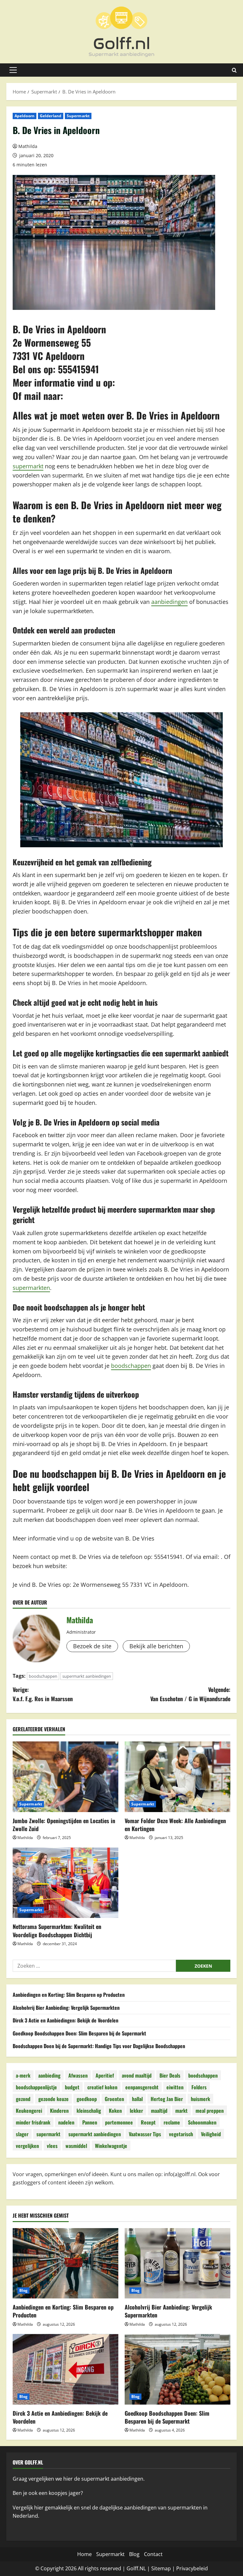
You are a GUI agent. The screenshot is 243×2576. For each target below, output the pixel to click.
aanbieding (49, 2075)
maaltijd (159, 2111)
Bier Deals (170, 2075)
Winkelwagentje (111, 2146)
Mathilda (28, 146)
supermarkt (28, 466)
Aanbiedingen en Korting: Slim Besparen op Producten (69, 1995)
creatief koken (102, 2087)
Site (156, 2568)
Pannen (90, 2122)
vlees (52, 2146)
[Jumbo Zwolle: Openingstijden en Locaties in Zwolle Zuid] (65, 1777)
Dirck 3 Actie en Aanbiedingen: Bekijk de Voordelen (65, 2020)
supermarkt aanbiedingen (87, 1676)
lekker (136, 2111)
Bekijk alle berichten (156, 1646)
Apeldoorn (25, 116)
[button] (13, 70)
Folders (199, 2087)
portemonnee (119, 2122)
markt (181, 2111)
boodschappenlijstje (36, 2087)
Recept (148, 2122)
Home (84, 2554)
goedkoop (87, 2099)
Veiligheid (211, 2134)
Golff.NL (136, 2568)
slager (22, 2134)
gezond (23, 2099)
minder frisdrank (33, 2122)
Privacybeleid (192, 2568)
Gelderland (51, 116)
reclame (172, 2122)
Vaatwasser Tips (145, 2134)
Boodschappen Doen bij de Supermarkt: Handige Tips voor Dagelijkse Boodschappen (99, 2046)
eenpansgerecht (142, 2087)
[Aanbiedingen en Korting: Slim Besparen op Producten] (65, 2263)
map (165, 2568)
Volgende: (190, 1694)
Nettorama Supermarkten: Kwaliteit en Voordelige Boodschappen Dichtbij (57, 1930)
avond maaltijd (137, 2075)
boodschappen (131, 1366)
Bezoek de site (92, 1646)
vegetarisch (181, 2134)
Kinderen (59, 2111)
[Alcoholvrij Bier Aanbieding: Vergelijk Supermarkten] (178, 2263)
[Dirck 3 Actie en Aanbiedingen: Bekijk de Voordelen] (65, 2369)
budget (72, 2087)
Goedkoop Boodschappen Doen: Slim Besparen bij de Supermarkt (79, 2033)
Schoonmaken (202, 2122)
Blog (23, 2290)
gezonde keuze (53, 2099)
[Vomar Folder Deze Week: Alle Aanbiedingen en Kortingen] (178, 1777)
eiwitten (175, 2087)
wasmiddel (76, 2146)
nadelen (66, 2122)
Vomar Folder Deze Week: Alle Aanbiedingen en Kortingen (175, 1825)
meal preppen (210, 2111)
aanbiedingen (169, 602)
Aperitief (105, 2075)
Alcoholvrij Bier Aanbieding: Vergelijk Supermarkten (66, 2008)
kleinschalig (89, 2111)
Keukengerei (29, 2111)
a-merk (23, 2075)
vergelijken (27, 2146)
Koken (115, 2111)
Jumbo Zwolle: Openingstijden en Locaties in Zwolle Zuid (64, 1825)
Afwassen (78, 2075)
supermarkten (31, 1288)
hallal (137, 2099)
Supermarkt (78, 116)
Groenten (114, 2099)
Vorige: (43, 1694)
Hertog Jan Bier (167, 2099)
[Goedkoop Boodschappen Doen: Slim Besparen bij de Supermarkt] (178, 2369)
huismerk (200, 2099)
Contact (153, 2554)
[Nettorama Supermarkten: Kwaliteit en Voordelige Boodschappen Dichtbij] (65, 1883)
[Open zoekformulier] (234, 70)
